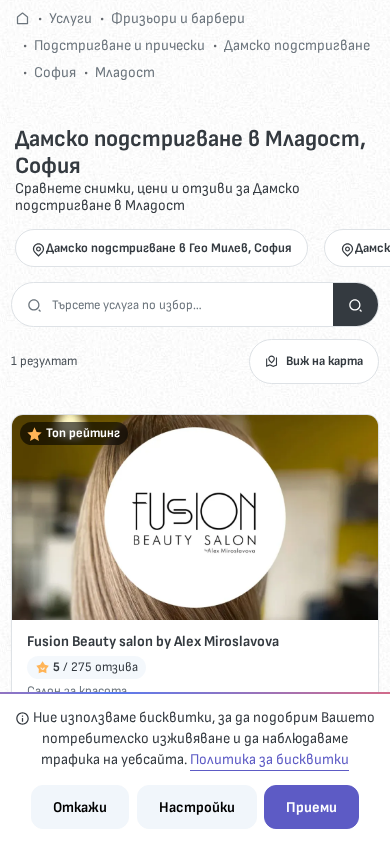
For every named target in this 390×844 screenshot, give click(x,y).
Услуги (70, 18)
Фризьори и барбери (178, 18)
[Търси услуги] (355, 304)
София (55, 72)
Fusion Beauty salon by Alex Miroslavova (153, 641)
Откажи (80, 807)
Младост (125, 72)
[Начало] (22, 18)
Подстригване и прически (119, 45)
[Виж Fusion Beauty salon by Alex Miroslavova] (195, 518)
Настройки (197, 807)
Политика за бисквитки (269, 759)
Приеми (311, 807)
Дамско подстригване (297, 45)
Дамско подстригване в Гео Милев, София (169, 248)
